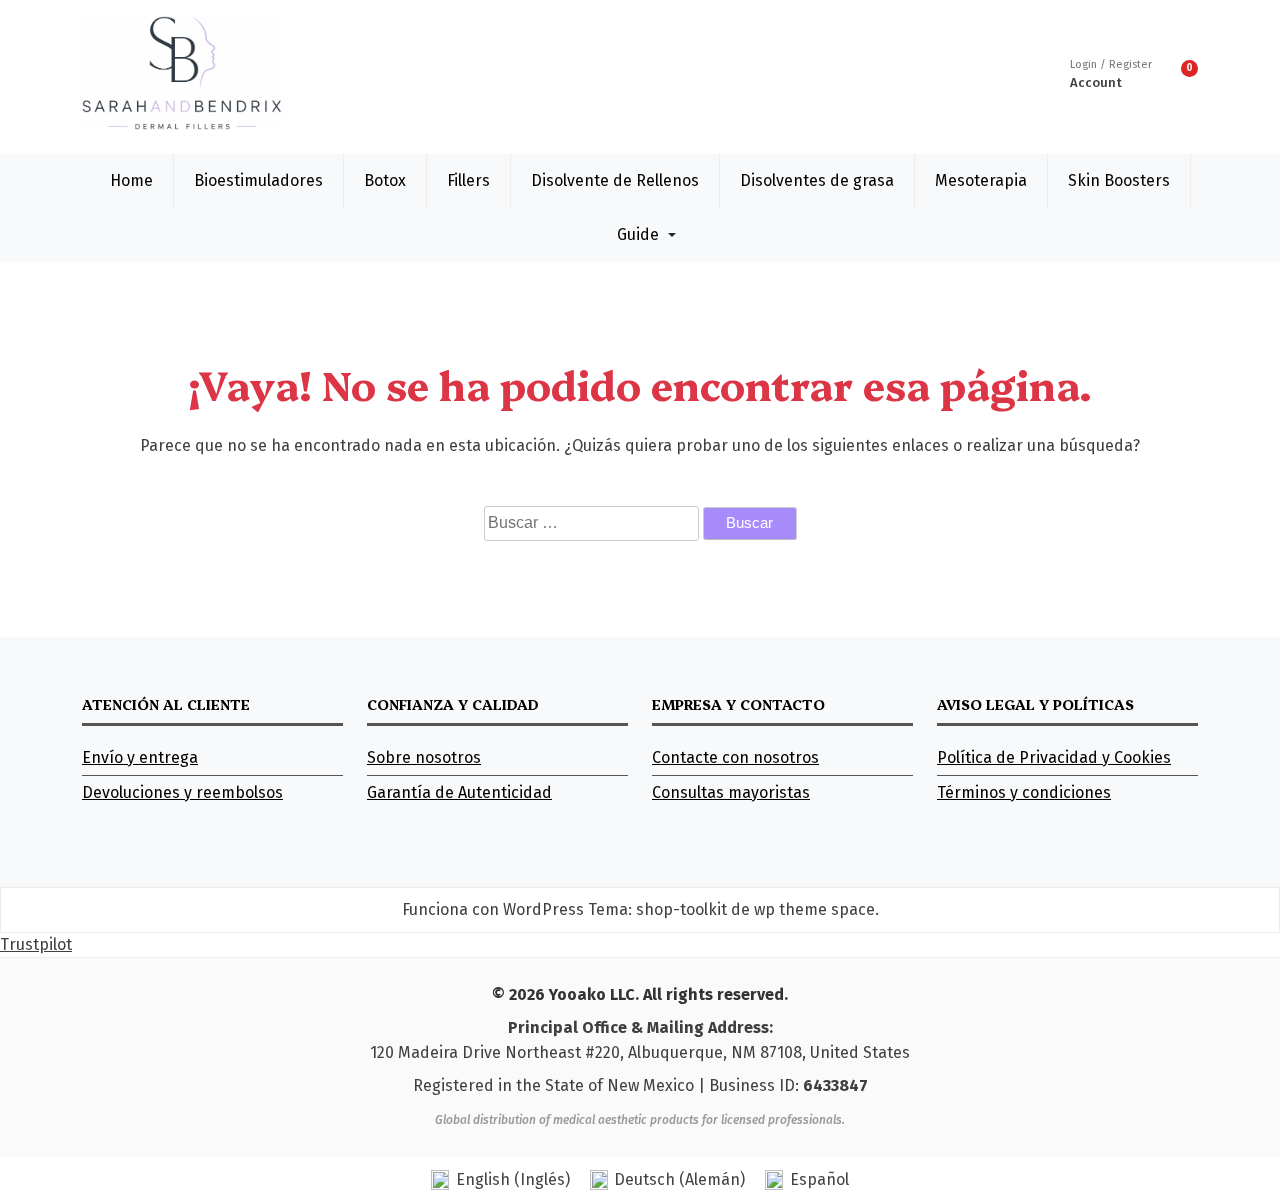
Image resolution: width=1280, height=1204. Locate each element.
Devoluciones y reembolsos (182, 792)
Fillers (468, 180)
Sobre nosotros (424, 757)
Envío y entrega (140, 757)
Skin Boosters (1119, 180)
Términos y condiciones (1024, 792)
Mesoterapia (981, 180)
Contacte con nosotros (735, 757)
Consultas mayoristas (731, 792)
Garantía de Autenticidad (459, 792)
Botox (385, 180)
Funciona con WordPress (493, 909)
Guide (638, 234)
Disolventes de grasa (817, 180)
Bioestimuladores (258, 180)
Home (131, 180)
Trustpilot (36, 944)
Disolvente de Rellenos (615, 180)
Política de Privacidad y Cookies (1054, 757)
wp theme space (814, 909)
